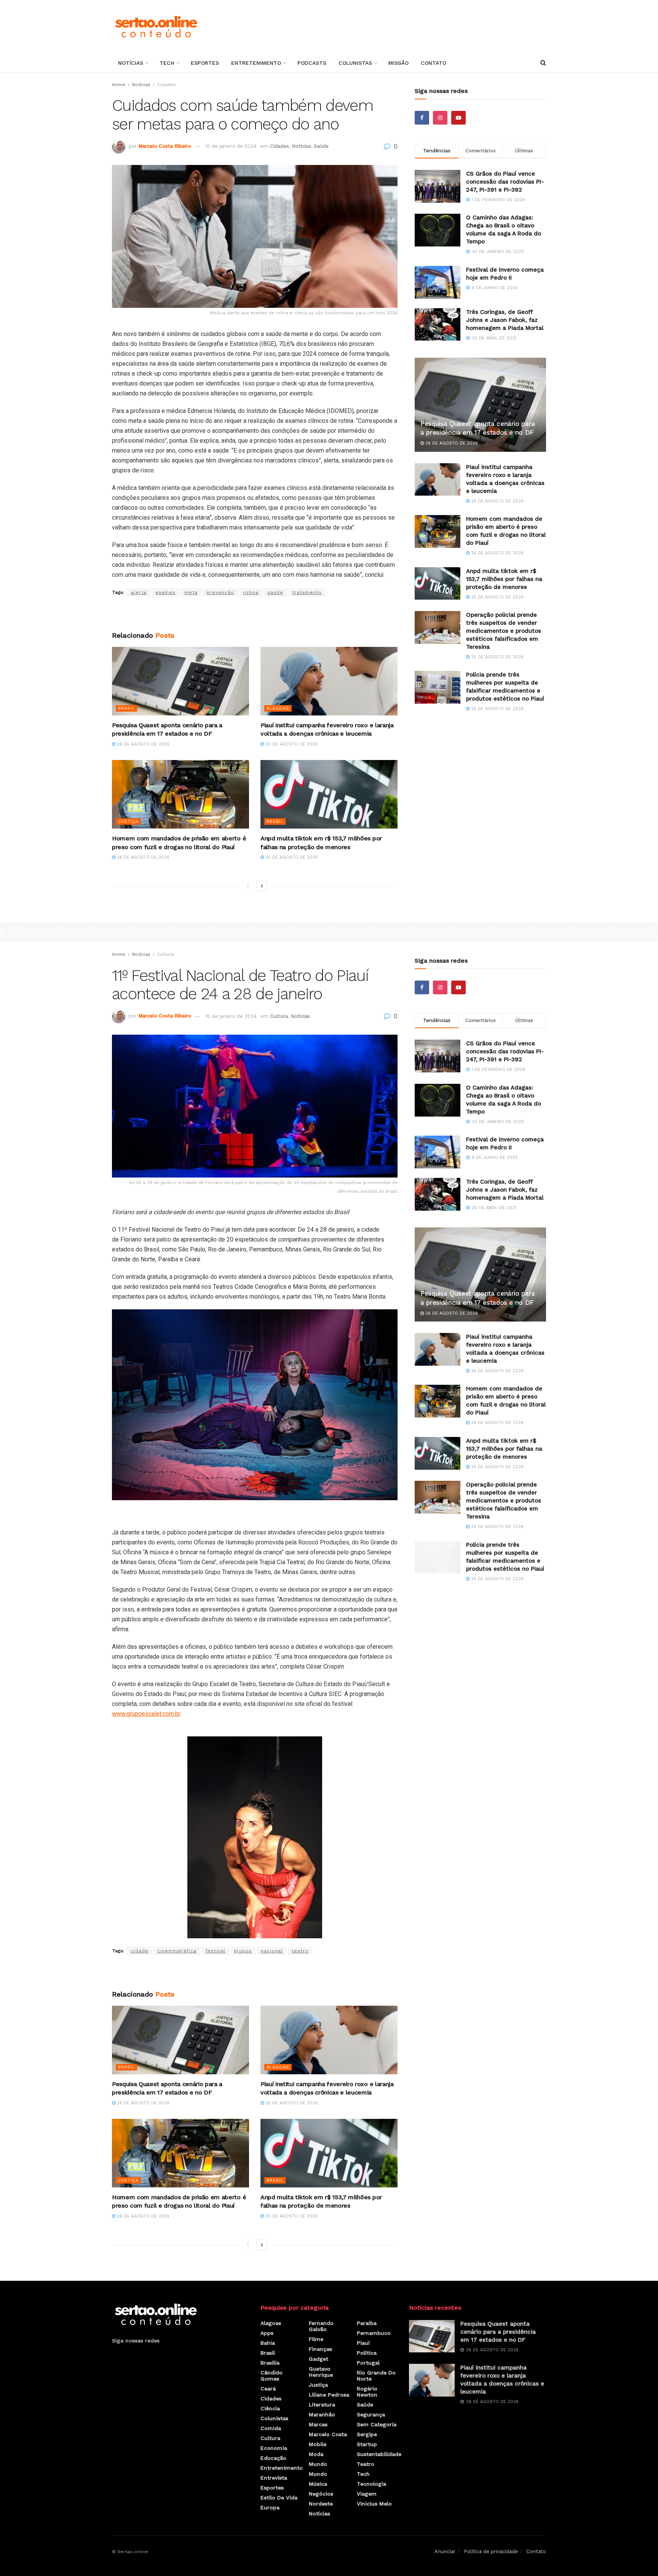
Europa (270, 2507)
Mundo (318, 2464)
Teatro (366, 2464)
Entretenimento (256, 63)
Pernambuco (374, 2333)
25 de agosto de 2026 (291, 857)
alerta (139, 592)
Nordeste (321, 2504)
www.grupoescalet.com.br (146, 1714)
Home (119, 85)
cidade (140, 1951)
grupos (243, 1951)
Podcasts (312, 63)
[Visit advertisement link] (255, 614)
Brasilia (270, 2363)
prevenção (220, 592)
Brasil (126, 708)
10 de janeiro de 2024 (231, 146)
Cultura (165, 954)
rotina (251, 592)
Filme (316, 2339)
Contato (434, 63)
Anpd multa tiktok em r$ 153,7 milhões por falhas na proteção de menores (504, 579)
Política (367, 2353)
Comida (271, 2428)
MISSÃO (398, 63)
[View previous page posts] (248, 886)
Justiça (128, 822)
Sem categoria (377, 2424)
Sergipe (367, 2434)
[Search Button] (543, 63)
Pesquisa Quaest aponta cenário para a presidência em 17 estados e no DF (498, 2332)
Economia (274, 2448)
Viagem (367, 2494)
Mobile (318, 2444)
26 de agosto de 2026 (142, 744)
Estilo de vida (279, 2498)
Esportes (205, 63)
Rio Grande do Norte (376, 2376)
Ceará (268, 2389)
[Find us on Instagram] (440, 118)
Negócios (321, 2494)
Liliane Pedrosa (329, 2395)
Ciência (270, 2408)
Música (318, 2484)
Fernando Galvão (321, 2326)
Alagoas (278, 708)
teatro (300, 1951)
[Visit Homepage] (156, 27)
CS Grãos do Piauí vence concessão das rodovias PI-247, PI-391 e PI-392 (505, 182)
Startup (367, 2444)
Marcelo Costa (328, 2434)
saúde (275, 592)
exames (165, 592)
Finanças (320, 2349)
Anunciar (445, 2551)
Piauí (363, 2343)
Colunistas (355, 63)
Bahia (268, 2343)
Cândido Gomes (272, 2376)
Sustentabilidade (379, 2454)
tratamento (307, 592)
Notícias (131, 63)
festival (215, 1951)
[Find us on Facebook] (422, 118)
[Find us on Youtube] (458, 118)
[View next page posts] (262, 886)
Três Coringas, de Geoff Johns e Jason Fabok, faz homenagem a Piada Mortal (505, 320)
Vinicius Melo (374, 2504)
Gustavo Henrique (321, 2372)
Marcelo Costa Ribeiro (165, 146)
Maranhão (322, 2414)
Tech (167, 63)
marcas (318, 2424)
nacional (272, 1951)
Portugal (368, 2363)
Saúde (321, 146)
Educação (273, 2458)
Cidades (167, 85)
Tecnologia (371, 2484)
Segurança (371, 2414)
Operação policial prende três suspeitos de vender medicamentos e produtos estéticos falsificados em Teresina (504, 631)
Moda (316, 2454)
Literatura (322, 2405)
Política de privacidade (491, 2551)
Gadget (319, 2359)
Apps (267, 2333)
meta (191, 592)
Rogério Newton (367, 2392)
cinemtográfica (177, 1951)
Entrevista (274, 2478)
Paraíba (367, 2323)
